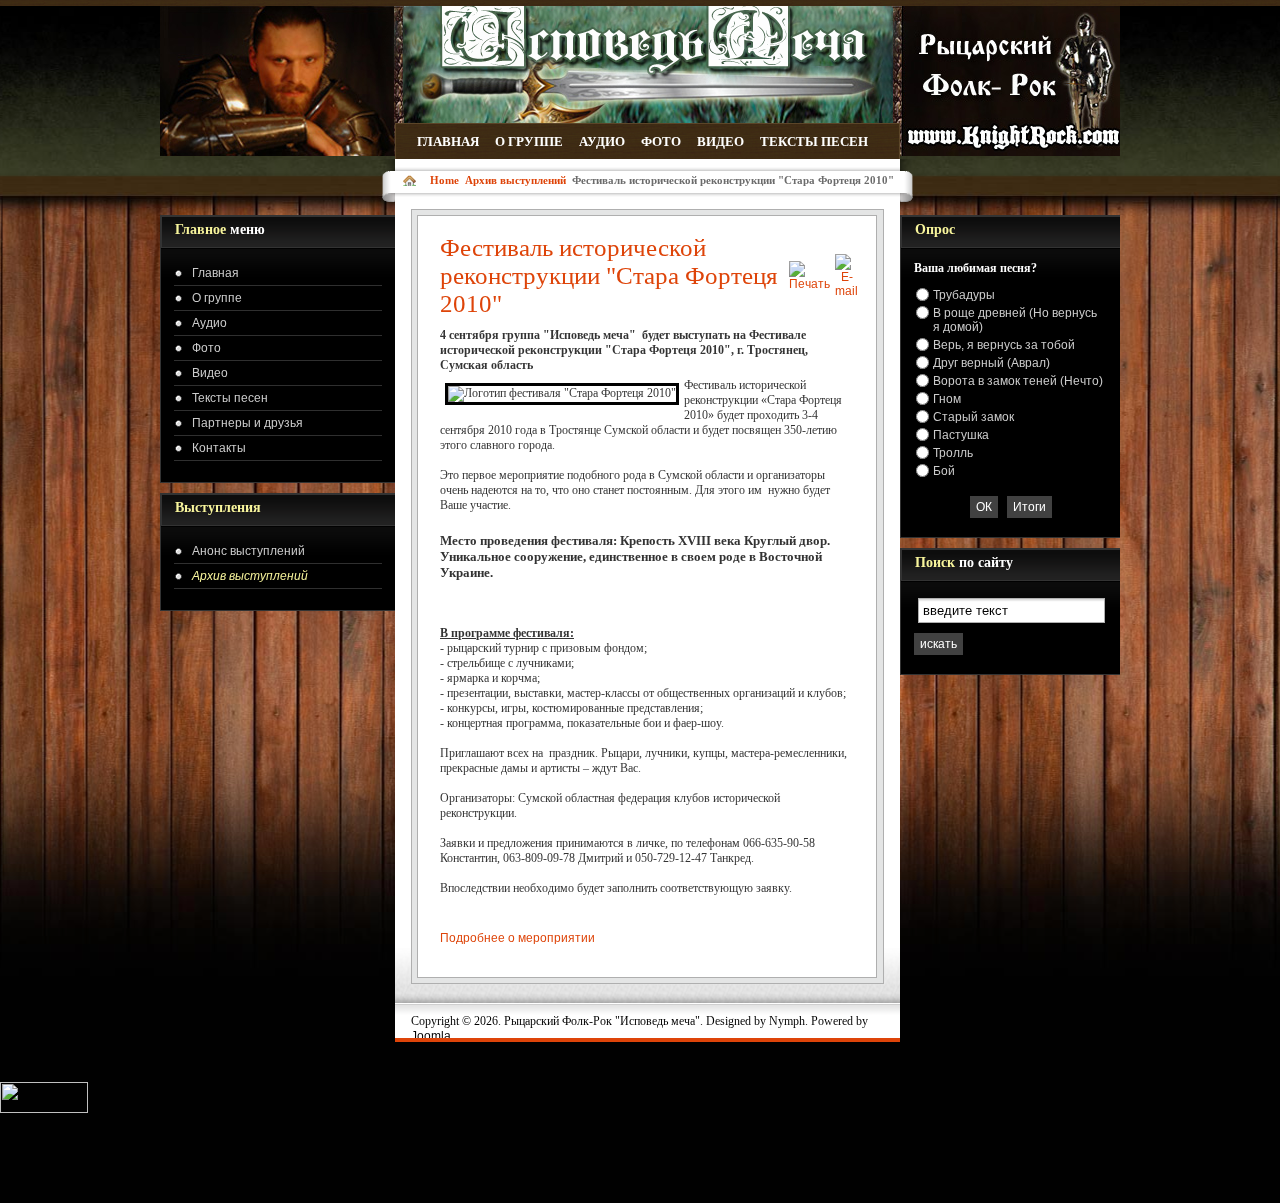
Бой (944, 471)
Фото (661, 141)
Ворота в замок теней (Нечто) (1018, 381)
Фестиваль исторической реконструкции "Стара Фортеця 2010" (609, 275)
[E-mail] (846, 291)
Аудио (602, 141)
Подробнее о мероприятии (517, 938)
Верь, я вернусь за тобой (1004, 345)
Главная (448, 141)
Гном (947, 399)
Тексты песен (814, 141)
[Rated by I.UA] (44, 1107)
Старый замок (973, 417)
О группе (529, 141)
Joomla (431, 1036)
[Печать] (809, 284)
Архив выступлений (515, 180)
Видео (720, 141)
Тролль (953, 453)
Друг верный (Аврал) (991, 363)
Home (444, 180)
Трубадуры (964, 295)
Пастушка (961, 435)
